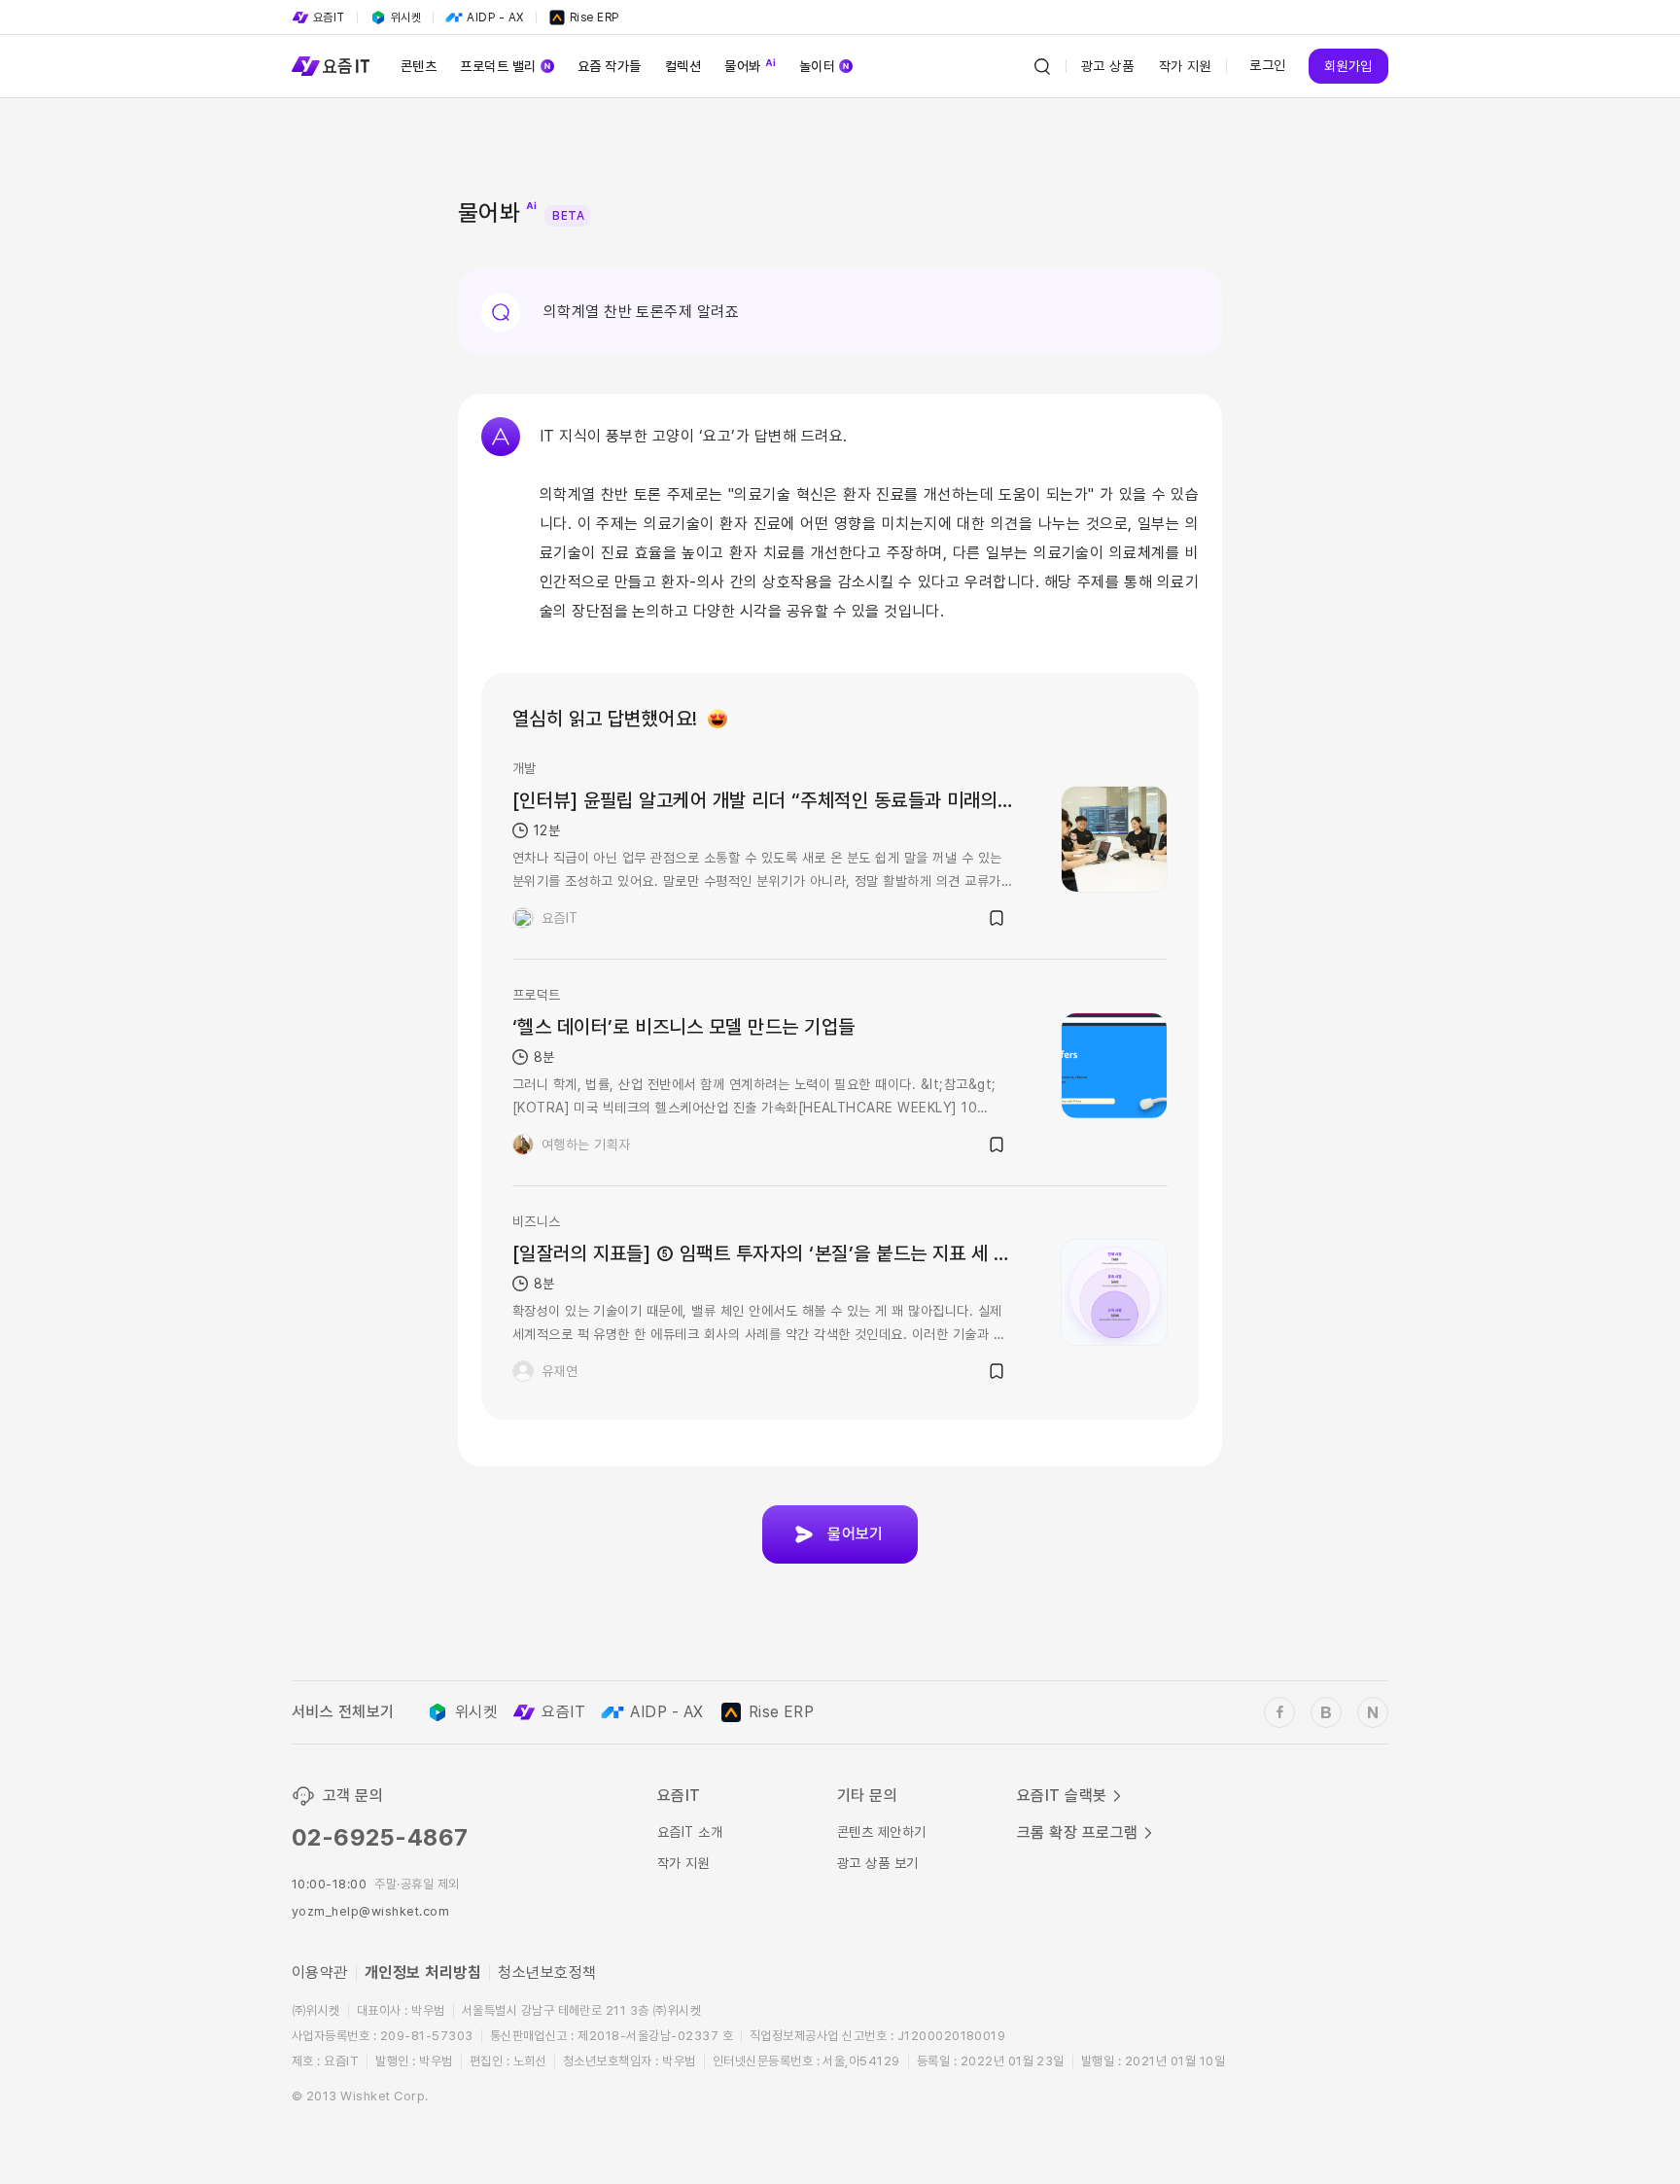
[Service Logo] (331, 66)
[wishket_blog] (1326, 1712)
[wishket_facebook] (1279, 1712)
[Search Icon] (1042, 66)
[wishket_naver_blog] (1373, 1712)
